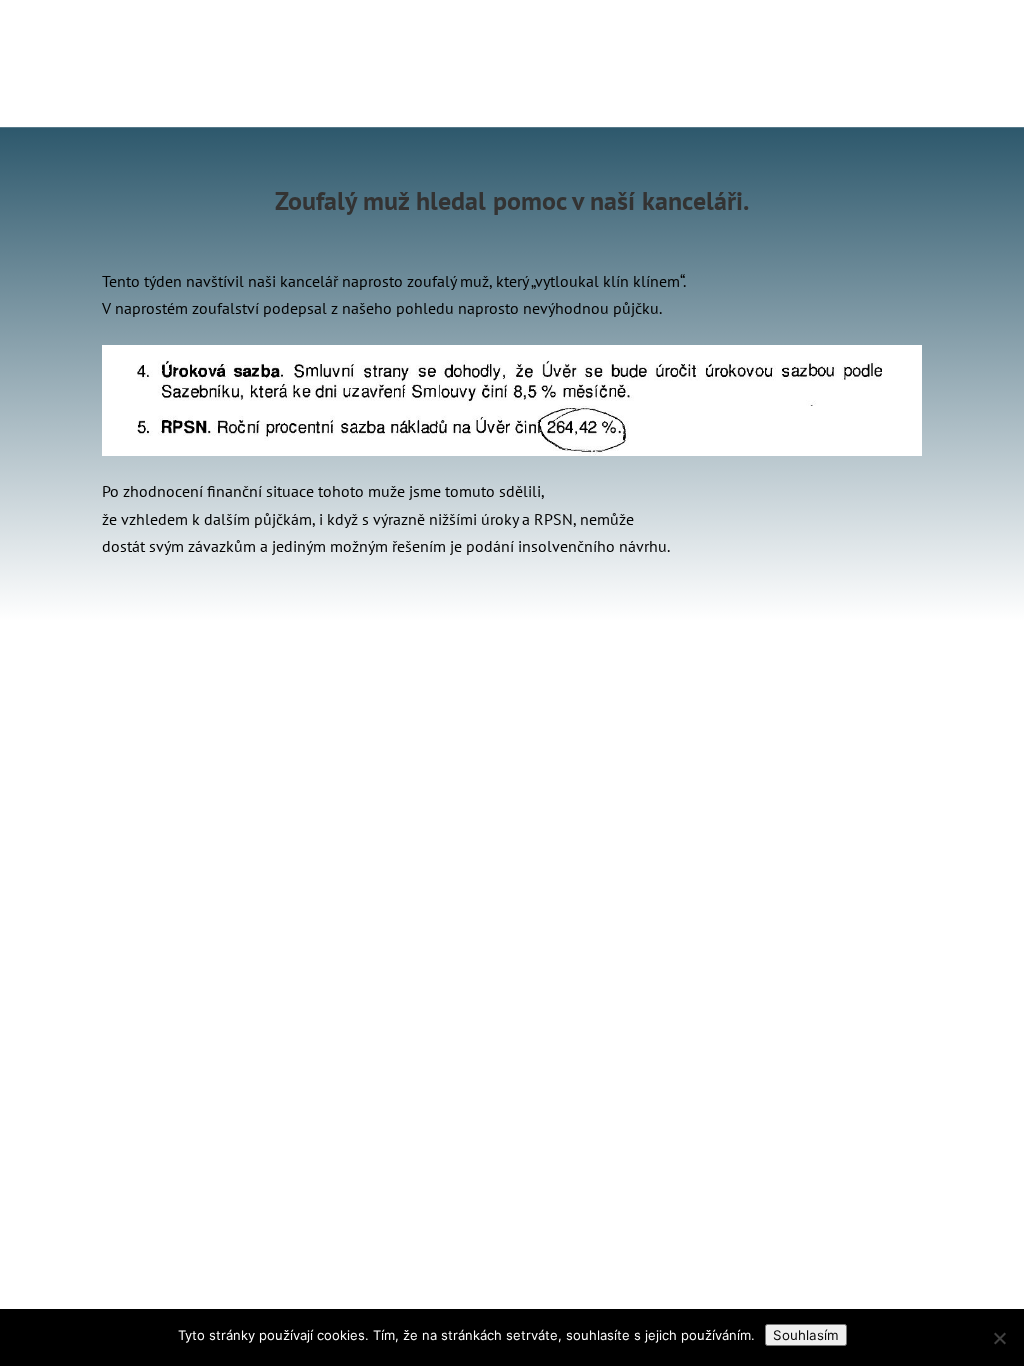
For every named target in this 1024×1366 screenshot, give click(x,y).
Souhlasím (806, 1335)
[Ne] (999, 1338)
